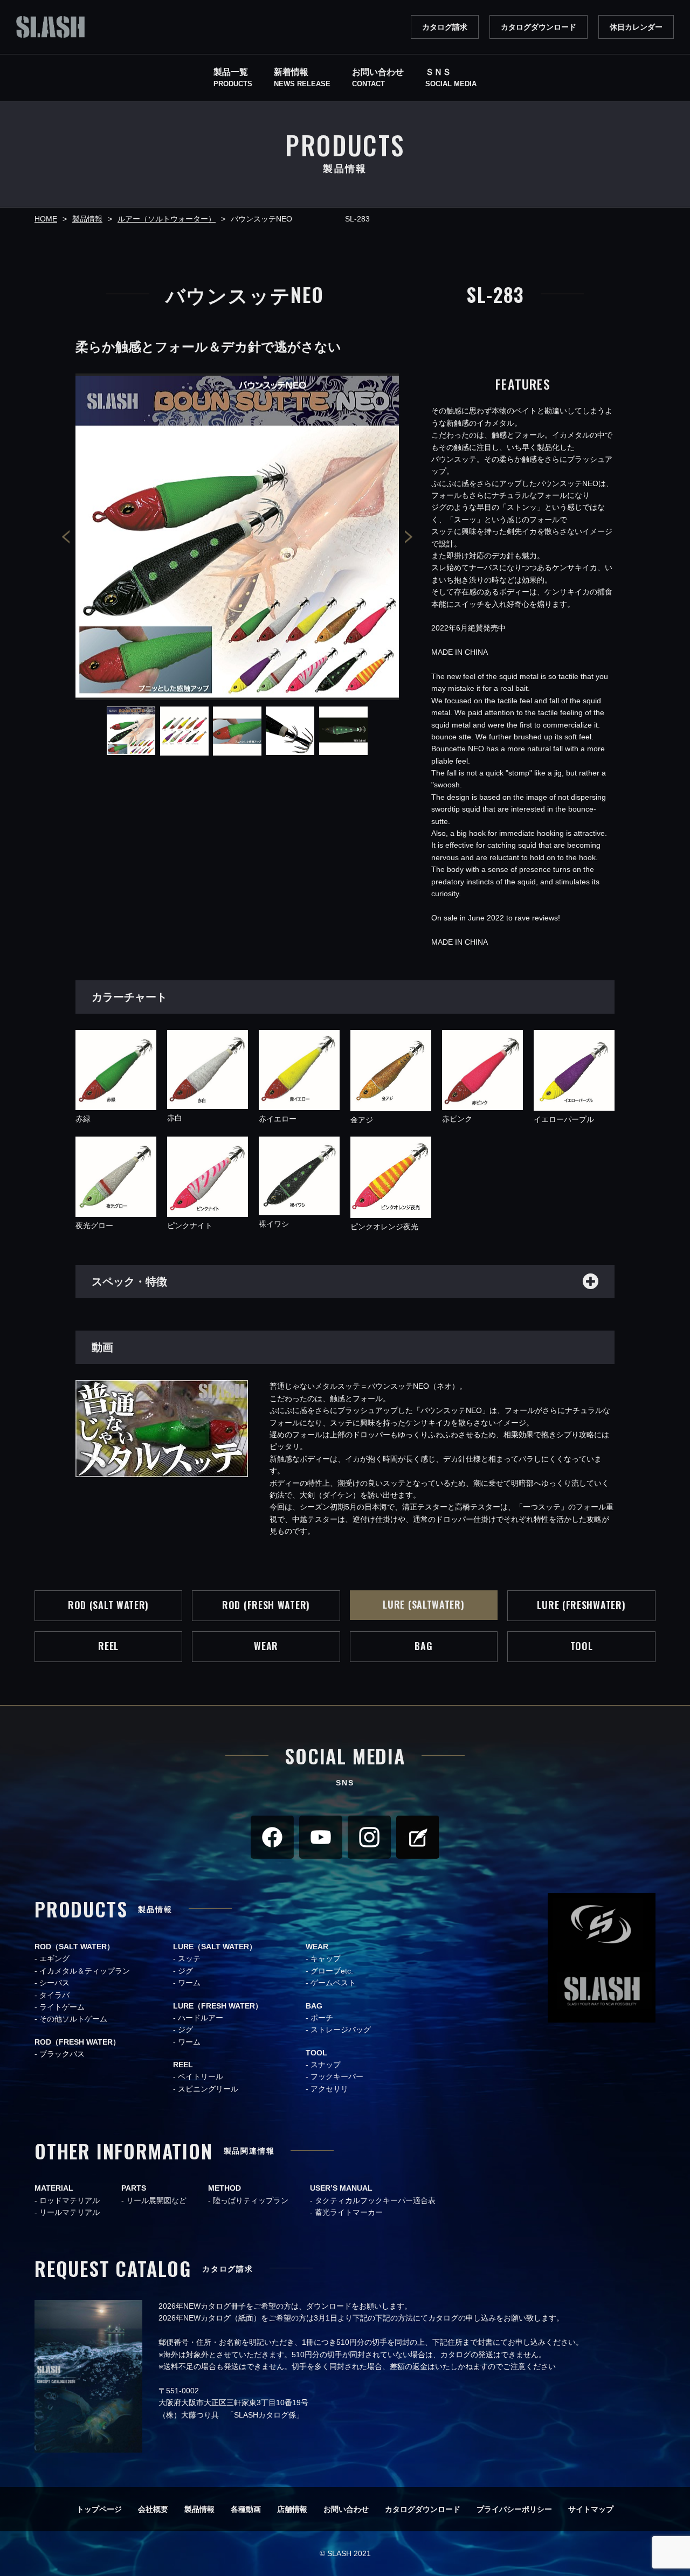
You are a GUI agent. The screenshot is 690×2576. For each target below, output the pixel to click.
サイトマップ (591, 2509)
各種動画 (246, 2509)
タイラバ (54, 1995)
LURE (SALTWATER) (423, 1604)
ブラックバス (62, 2054)
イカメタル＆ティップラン (85, 1971)
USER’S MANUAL (341, 2188)
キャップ (326, 1958)
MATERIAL (54, 2188)
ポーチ (322, 2018)
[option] (237, 537)
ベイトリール (201, 2076)
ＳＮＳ (451, 78)
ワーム (189, 1983)
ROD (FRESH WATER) (266, 1605)
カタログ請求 (445, 27)
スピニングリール (208, 2089)
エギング (54, 1958)
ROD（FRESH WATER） (77, 2042)
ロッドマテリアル (70, 2200)
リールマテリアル (70, 2212)
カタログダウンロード (539, 27)
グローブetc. (332, 1971)
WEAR (266, 1646)
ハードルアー (201, 2018)
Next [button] (409, 536)
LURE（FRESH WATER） (218, 2006)
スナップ (326, 2065)
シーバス (54, 1983)
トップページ (99, 2509)
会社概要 (153, 2509)
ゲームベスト (333, 1983)
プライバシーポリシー (514, 2509)
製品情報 (199, 2509)
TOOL (582, 1646)
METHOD (225, 2188)
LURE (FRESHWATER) (581, 1605)
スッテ (189, 1958)
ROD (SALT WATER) (108, 1605)
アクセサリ (329, 2089)
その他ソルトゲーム (73, 2019)
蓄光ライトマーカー (349, 2212)
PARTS (134, 2188)
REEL (108, 1646)
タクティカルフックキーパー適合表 (375, 2200)
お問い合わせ (346, 2509)
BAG (423, 1646)
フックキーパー (337, 2076)
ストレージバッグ (341, 2030)
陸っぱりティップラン (251, 2200)
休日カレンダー (636, 27)
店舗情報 (292, 2509)
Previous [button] (66, 536)
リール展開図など (156, 2200)
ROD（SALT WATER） (74, 1947)
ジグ (185, 1971)
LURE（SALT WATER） (215, 1947)
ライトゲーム (62, 2007)
